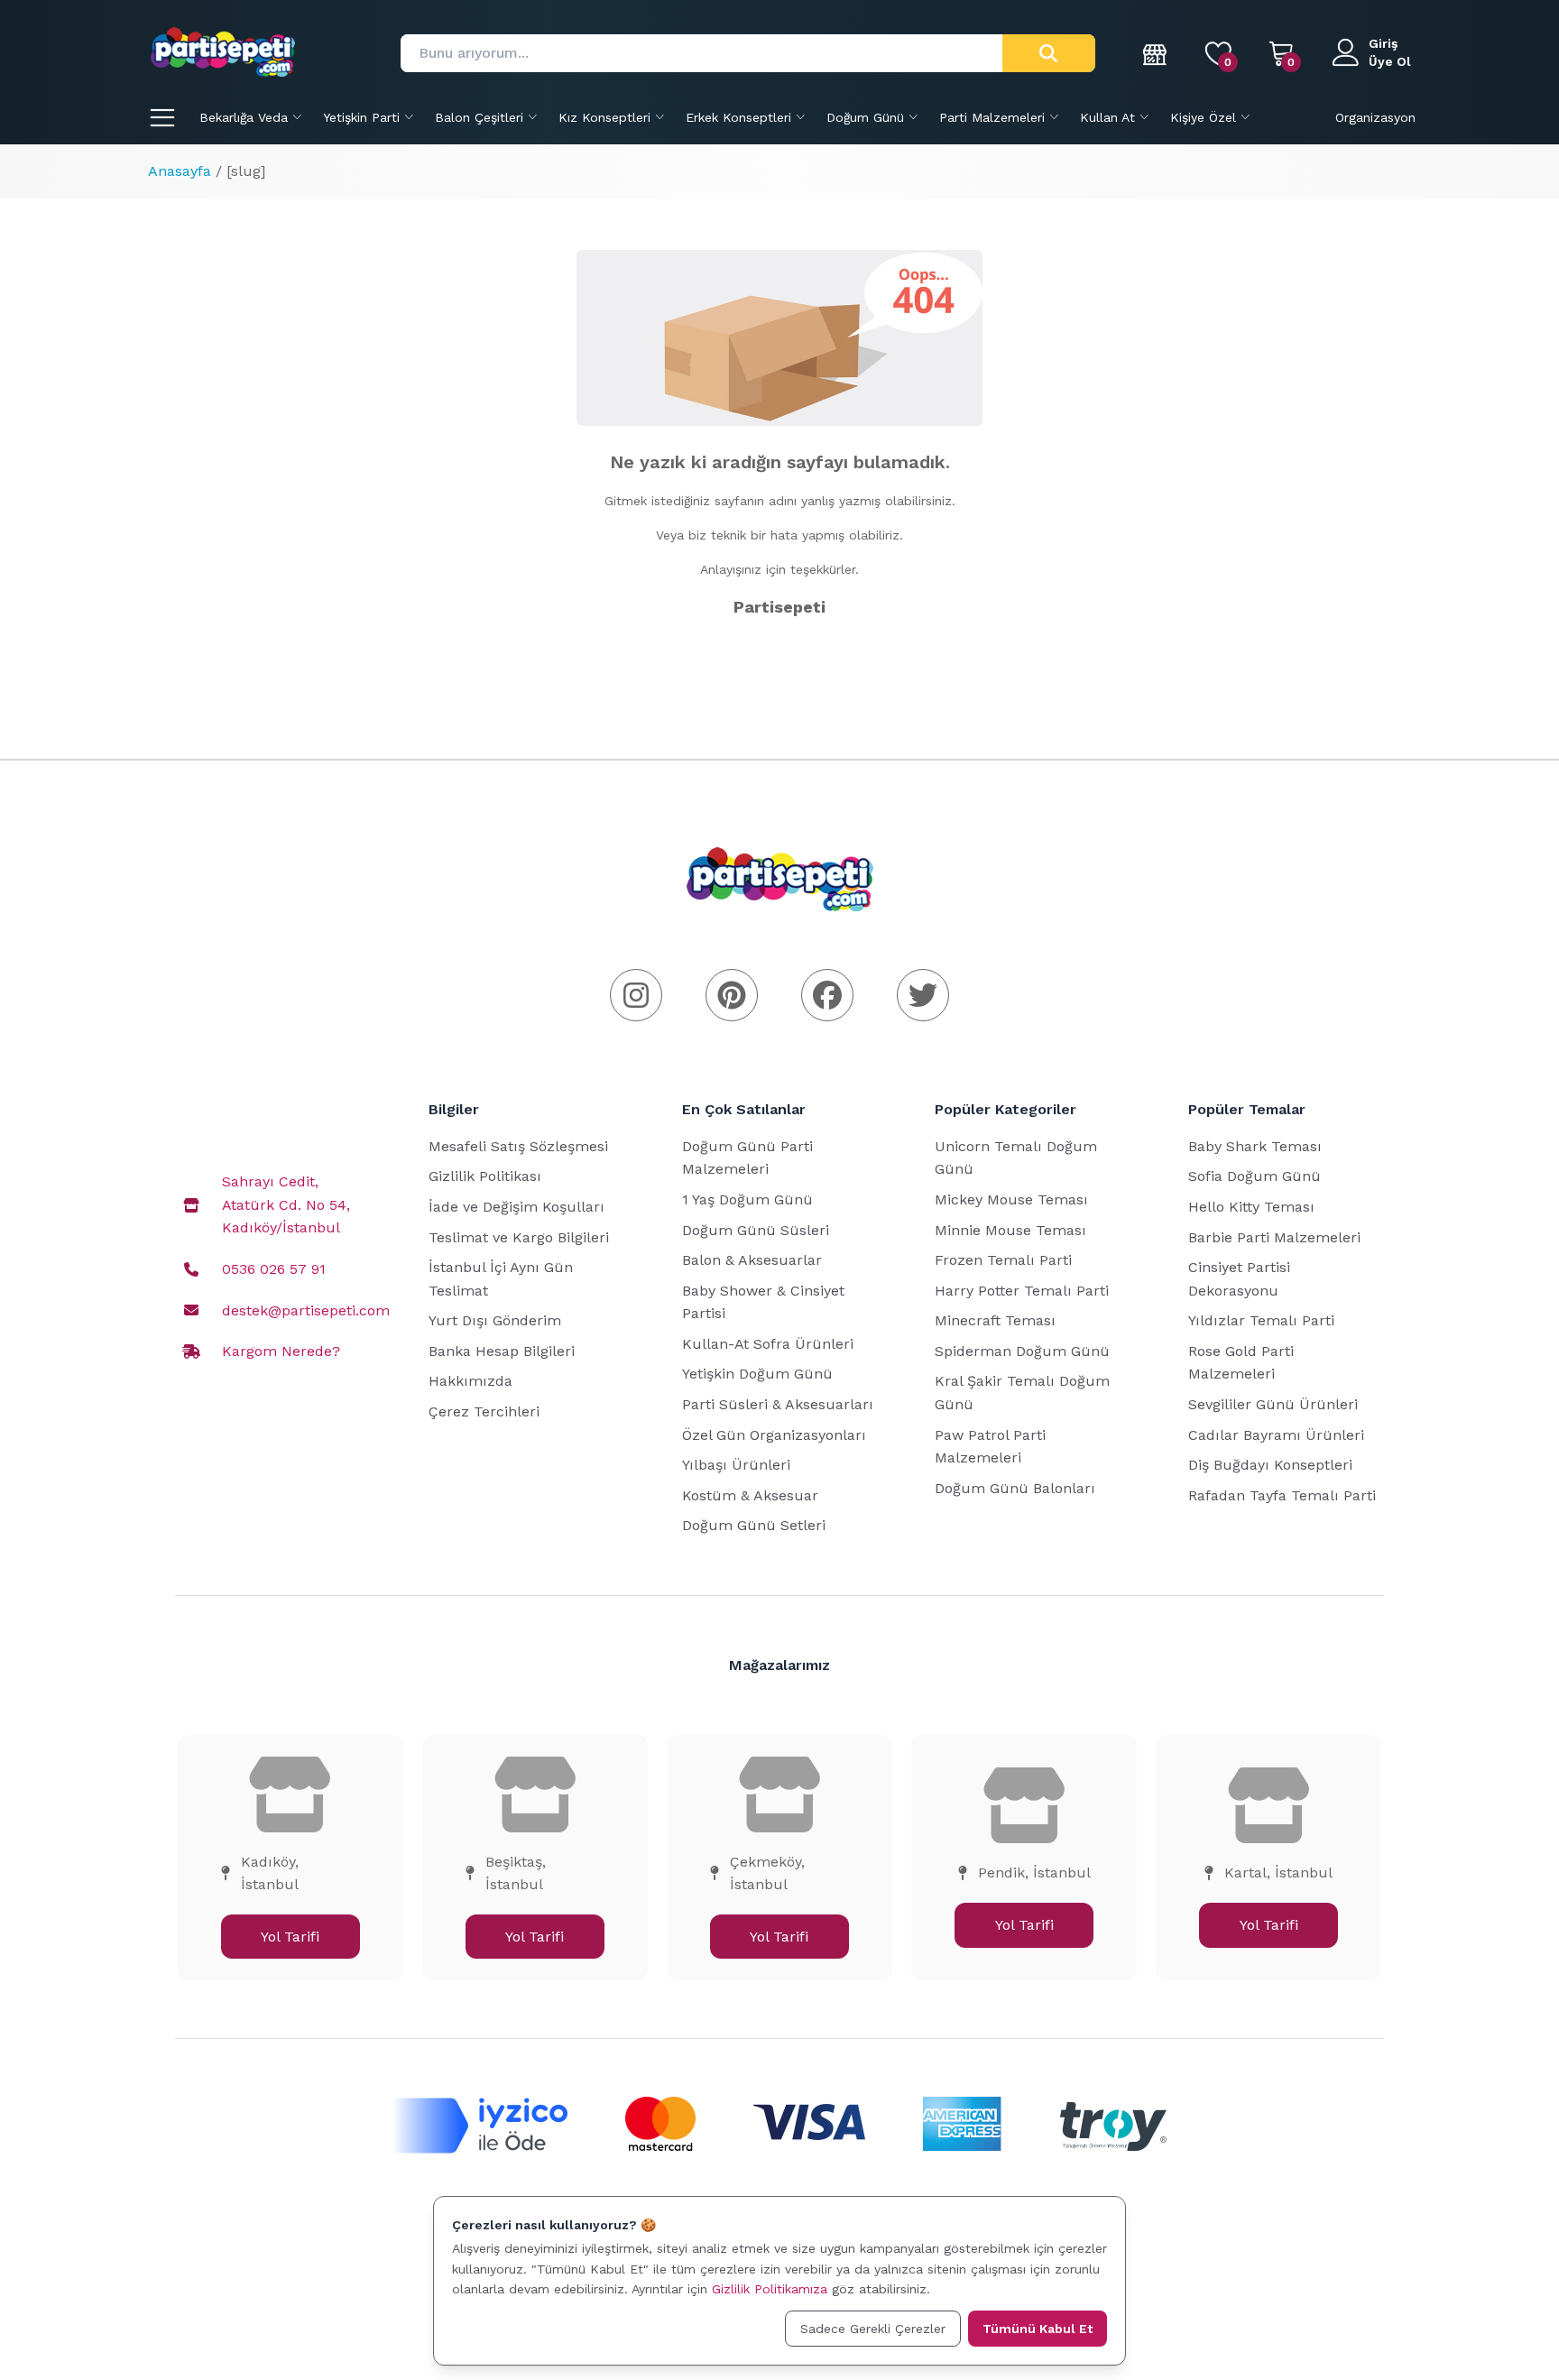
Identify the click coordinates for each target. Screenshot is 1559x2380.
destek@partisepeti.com (306, 1310)
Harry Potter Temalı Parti (1022, 1291)
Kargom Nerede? (281, 1351)
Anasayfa (180, 171)
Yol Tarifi (290, 1937)
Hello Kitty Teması (1251, 1207)
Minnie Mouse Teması (1010, 1230)
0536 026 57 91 (274, 1269)
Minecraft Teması (995, 1320)
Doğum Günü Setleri (754, 1525)
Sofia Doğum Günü (1255, 1176)
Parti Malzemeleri (992, 117)
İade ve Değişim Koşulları (517, 1207)
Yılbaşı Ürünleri (736, 1465)
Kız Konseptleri (604, 117)
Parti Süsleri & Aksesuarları (778, 1404)
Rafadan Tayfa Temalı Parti (1282, 1495)
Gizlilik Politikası (485, 1176)
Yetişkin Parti (361, 117)
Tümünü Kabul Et (1038, 2329)
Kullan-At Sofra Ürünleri (768, 1344)
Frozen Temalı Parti (1003, 1260)
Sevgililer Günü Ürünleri (1273, 1404)
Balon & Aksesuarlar (752, 1260)
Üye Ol (1390, 61)
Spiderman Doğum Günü (1022, 1351)
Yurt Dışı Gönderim (495, 1320)
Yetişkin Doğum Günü (757, 1374)
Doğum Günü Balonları (1015, 1488)
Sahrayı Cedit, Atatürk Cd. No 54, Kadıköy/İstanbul (286, 1204)
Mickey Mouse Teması (1011, 1199)
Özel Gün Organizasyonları (774, 1435)
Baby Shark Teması (1255, 1146)
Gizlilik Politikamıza (770, 2289)
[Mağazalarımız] (1156, 53)
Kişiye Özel (1203, 117)
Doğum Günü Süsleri (756, 1230)
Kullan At (1107, 117)
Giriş (1383, 43)
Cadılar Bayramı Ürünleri (1276, 1435)
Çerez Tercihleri (484, 1411)
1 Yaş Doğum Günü (747, 1199)
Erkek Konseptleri (738, 117)
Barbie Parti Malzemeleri (1274, 1237)
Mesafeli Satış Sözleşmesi (518, 1146)
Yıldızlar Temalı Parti (1261, 1320)
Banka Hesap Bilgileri (502, 1351)
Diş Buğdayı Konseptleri (1270, 1465)
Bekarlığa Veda (244, 117)
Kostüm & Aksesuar (750, 1495)
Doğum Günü (865, 117)
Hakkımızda (470, 1381)
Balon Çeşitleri (479, 117)
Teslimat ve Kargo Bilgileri (519, 1237)
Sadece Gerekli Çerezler (873, 2329)
